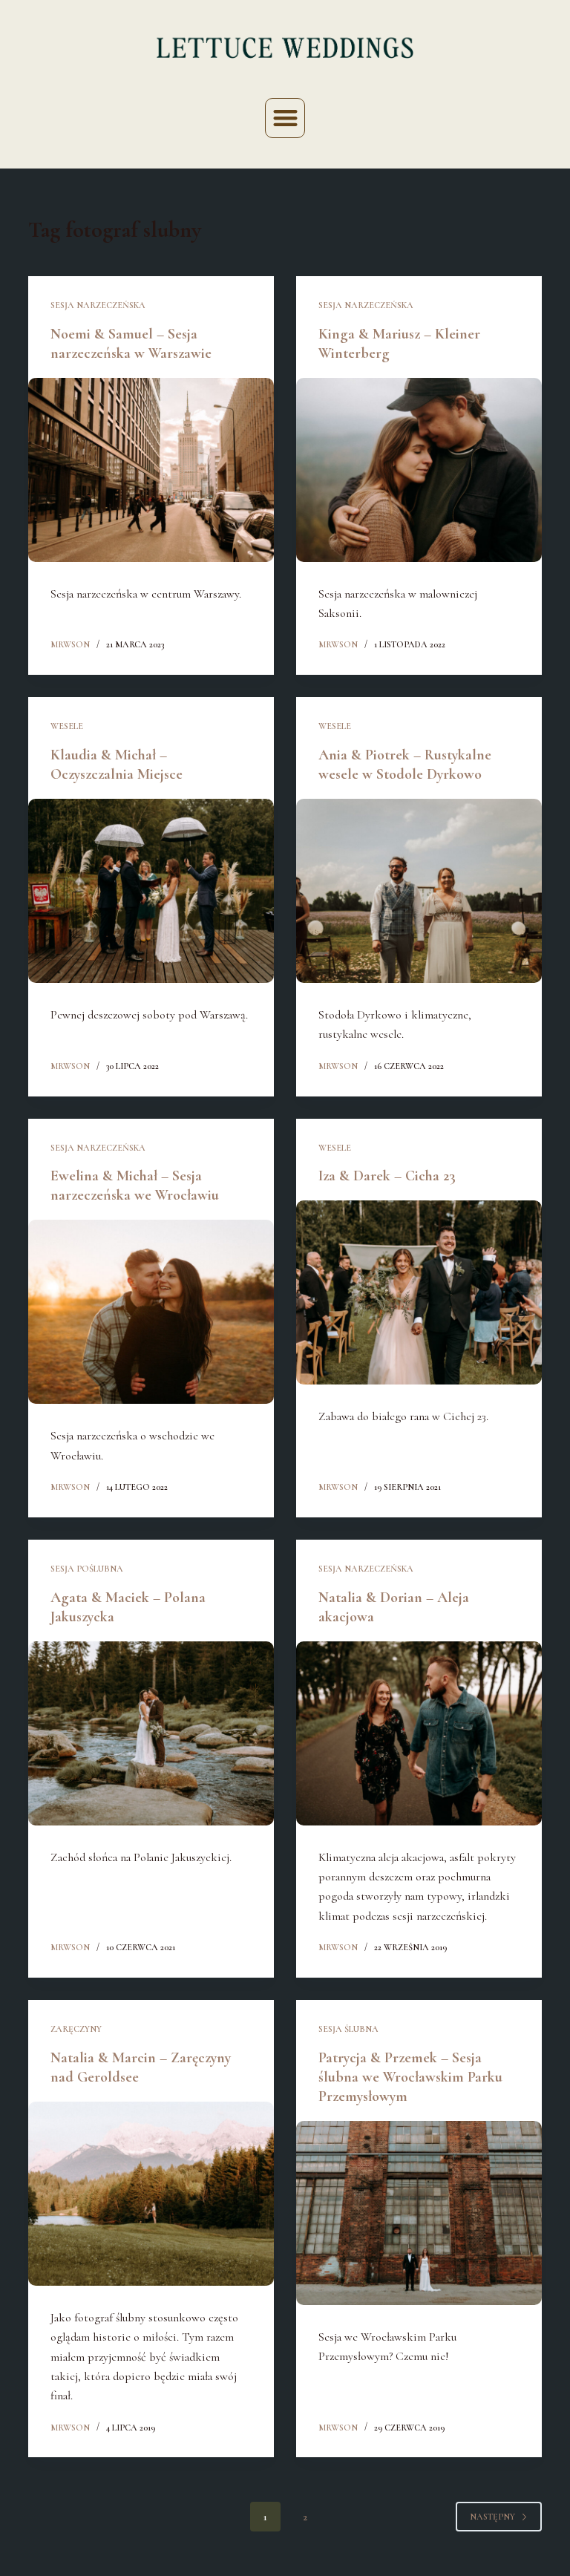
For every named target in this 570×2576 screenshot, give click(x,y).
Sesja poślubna (87, 1569)
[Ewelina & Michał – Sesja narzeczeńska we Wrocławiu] (151, 1312)
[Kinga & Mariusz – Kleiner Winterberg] (419, 470)
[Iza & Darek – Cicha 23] (419, 1292)
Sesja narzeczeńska (98, 305)
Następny (492, 2517)
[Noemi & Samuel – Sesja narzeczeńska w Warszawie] (151, 470)
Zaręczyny (76, 2029)
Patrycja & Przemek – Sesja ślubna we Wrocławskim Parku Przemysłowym (410, 2077)
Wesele (67, 726)
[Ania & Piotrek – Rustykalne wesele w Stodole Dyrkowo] (419, 891)
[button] (285, 118)
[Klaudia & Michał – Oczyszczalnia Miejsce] (151, 891)
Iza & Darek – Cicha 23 (387, 1176)
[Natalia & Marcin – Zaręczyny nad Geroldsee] (151, 2194)
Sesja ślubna (348, 2029)
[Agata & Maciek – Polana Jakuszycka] (151, 1733)
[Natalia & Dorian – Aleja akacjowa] (419, 1733)
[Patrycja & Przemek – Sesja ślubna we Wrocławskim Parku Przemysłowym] (419, 2213)
